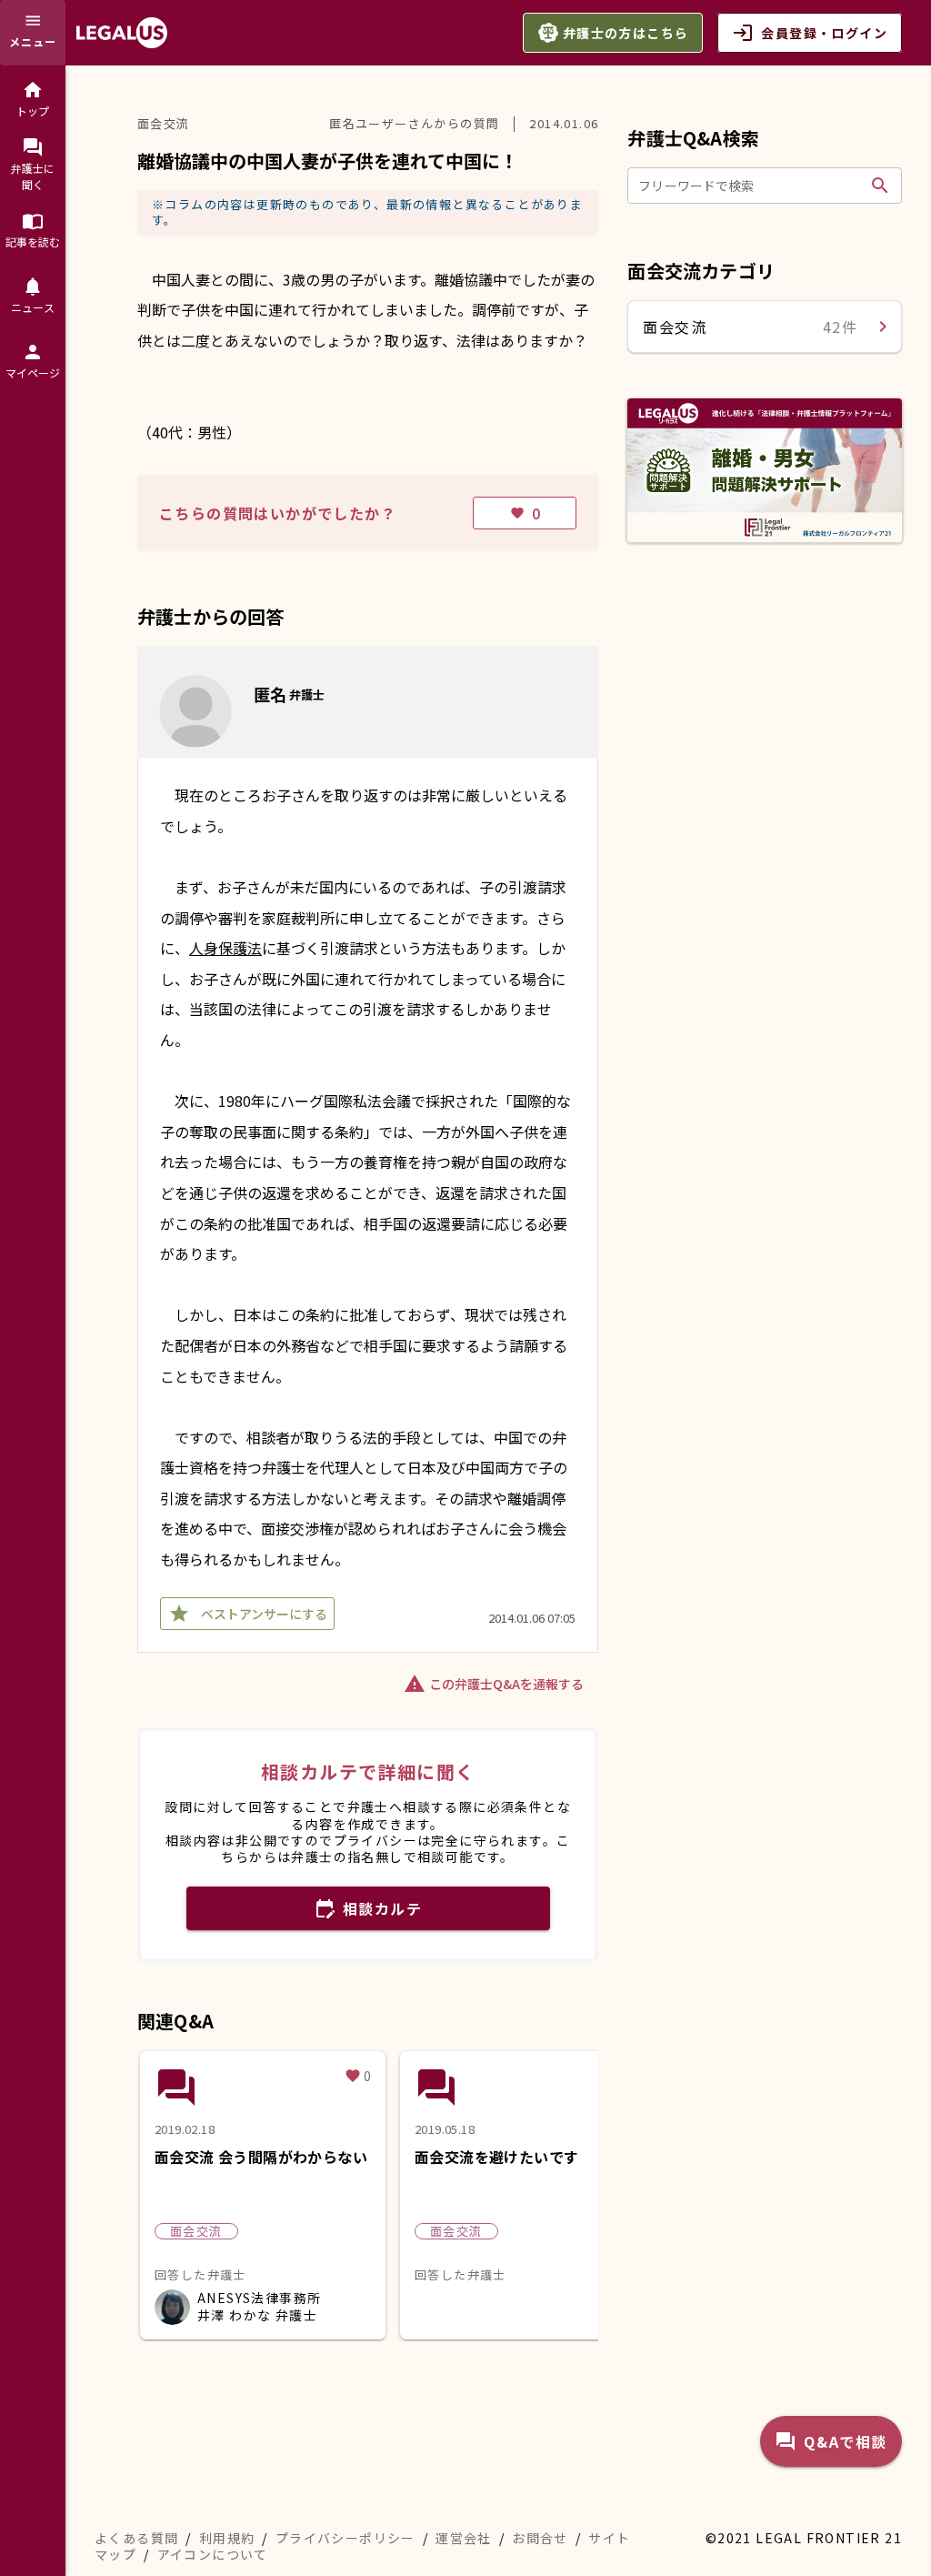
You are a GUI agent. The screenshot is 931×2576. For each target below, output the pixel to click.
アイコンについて (213, 2554)
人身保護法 (225, 948)
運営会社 (464, 2538)
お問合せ (540, 2538)
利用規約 (227, 2538)
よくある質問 (136, 2538)
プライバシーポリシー (345, 2538)
